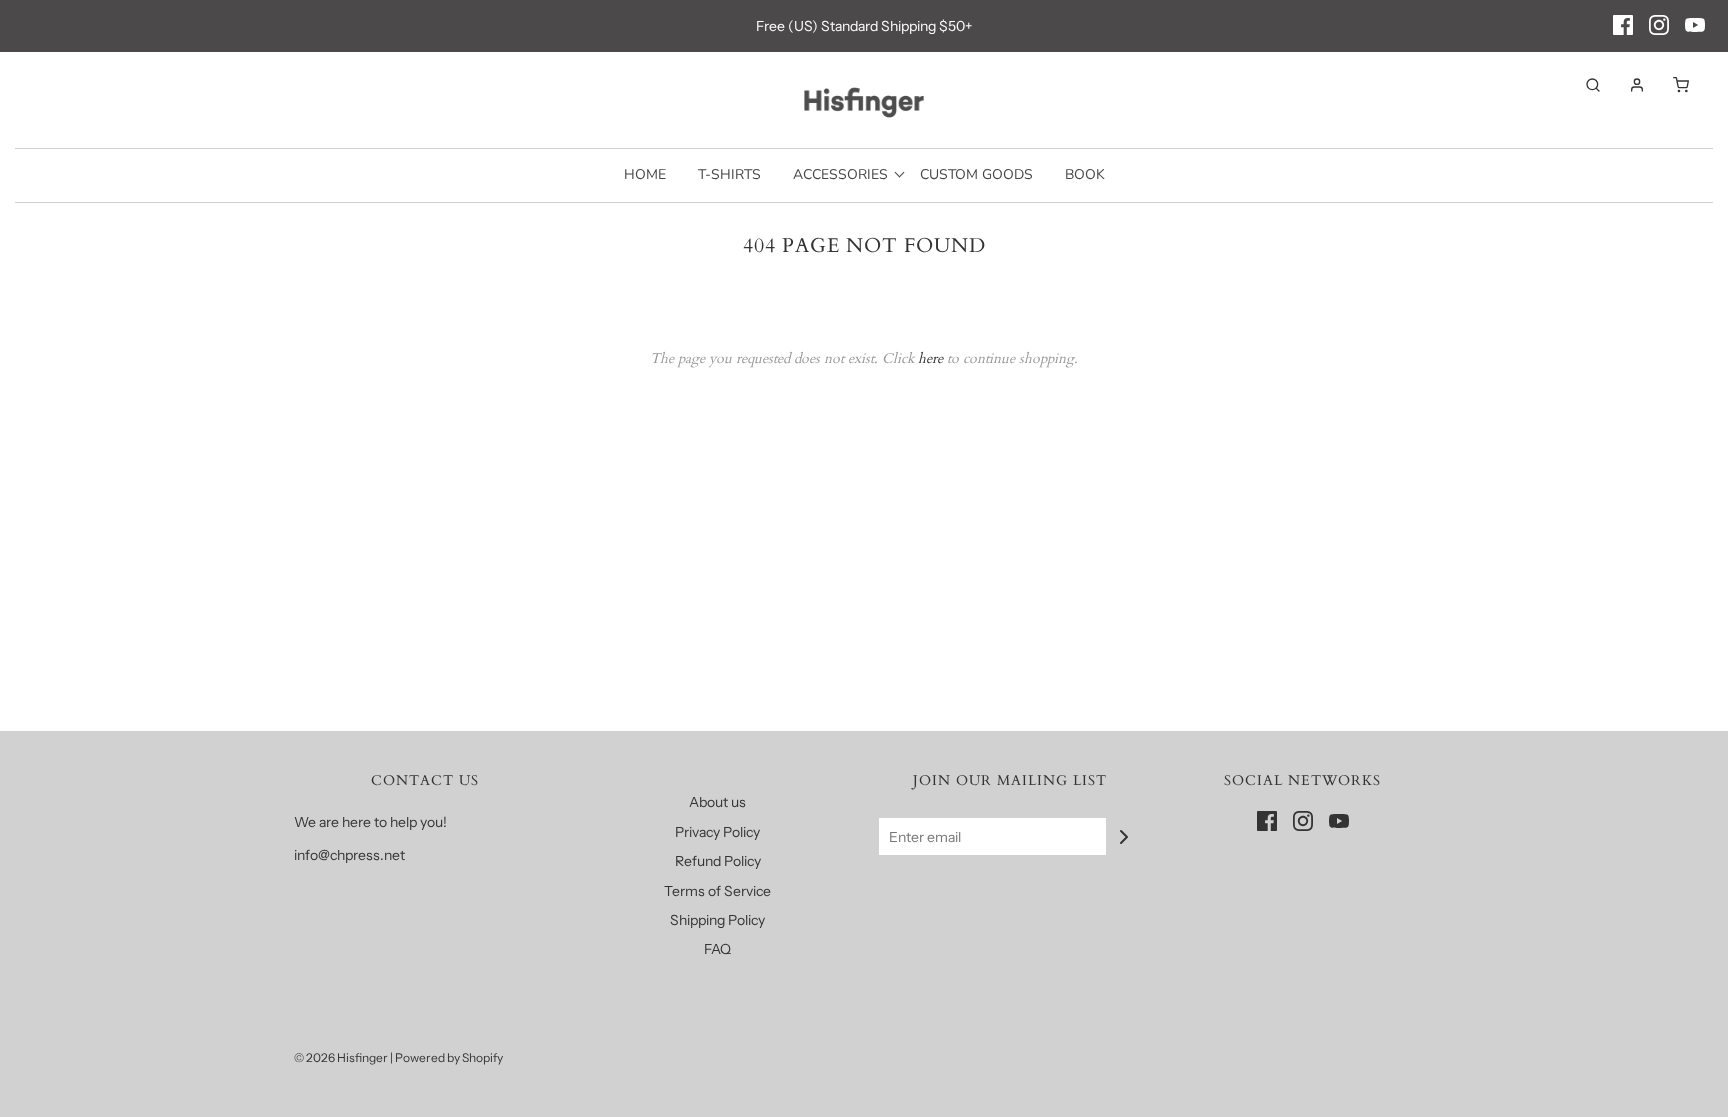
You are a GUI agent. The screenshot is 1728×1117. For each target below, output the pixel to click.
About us (717, 802)
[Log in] (1627, 85)
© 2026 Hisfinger (341, 1057)
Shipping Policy (717, 920)
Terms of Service (717, 891)
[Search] (1583, 85)
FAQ (717, 949)
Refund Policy (718, 861)
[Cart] (1671, 85)
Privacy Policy (717, 832)
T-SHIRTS (729, 174)
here (930, 358)
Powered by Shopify (449, 1057)
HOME (645, 174)
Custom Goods (976, 174)
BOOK (1085, 174)
